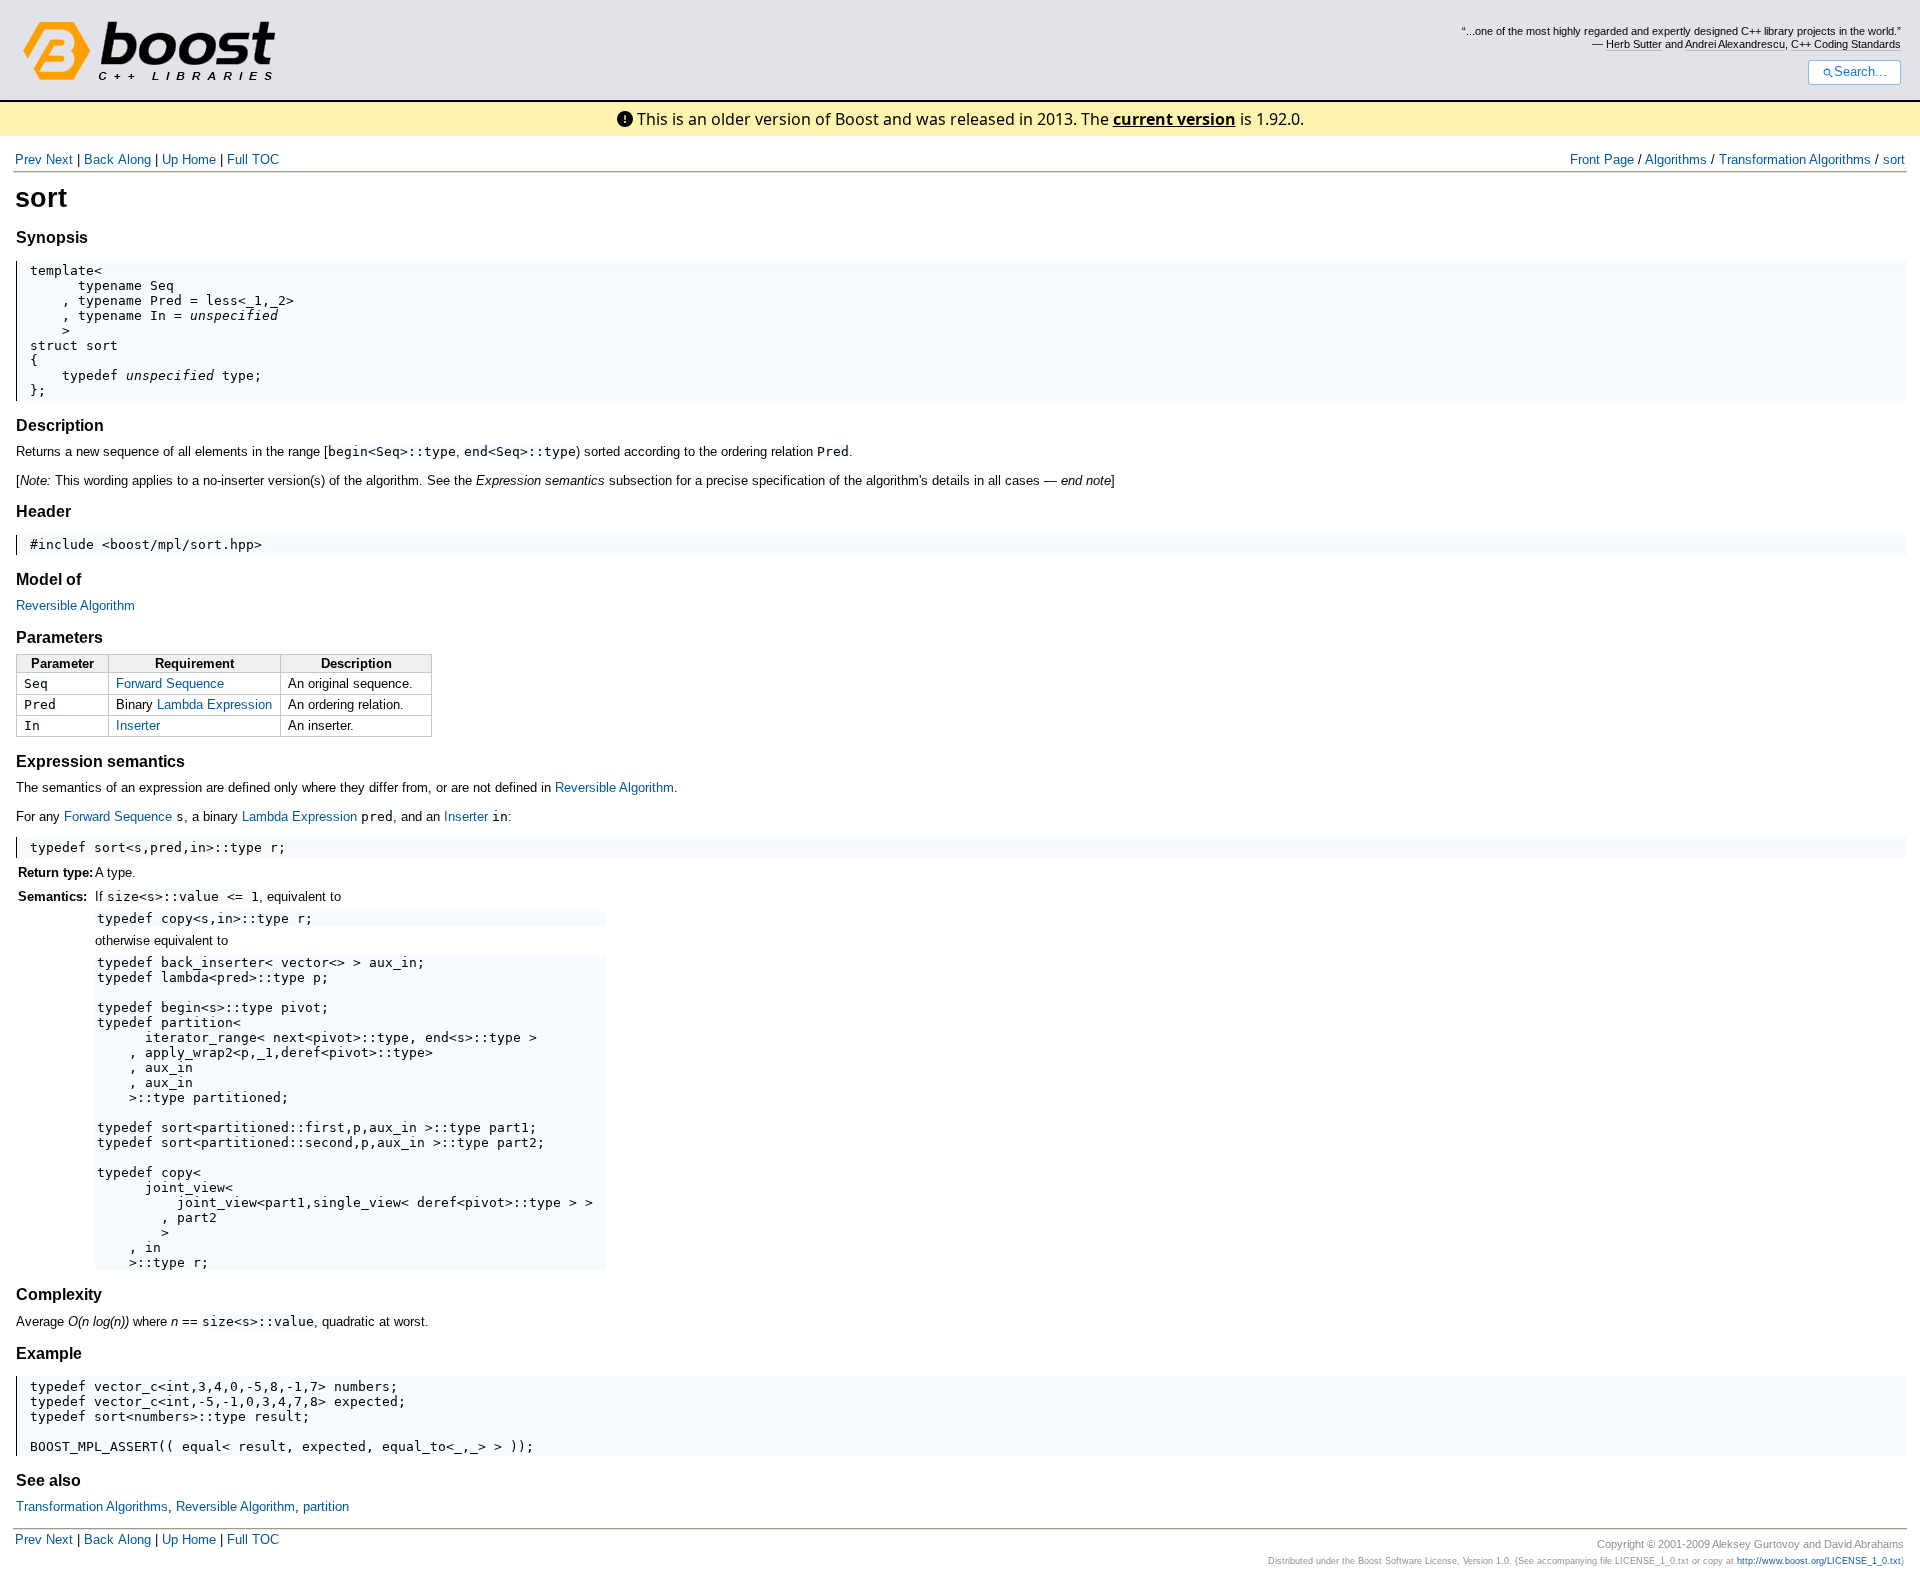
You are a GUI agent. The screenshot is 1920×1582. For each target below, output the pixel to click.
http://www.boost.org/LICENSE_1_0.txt (1819, 1561)
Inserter (138, 725)
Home (199, 159)
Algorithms (1676, 159)
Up (170, 159)
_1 (254, 300)
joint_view (185, 1187)
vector (305, 962)
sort (1894, 159)
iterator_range (201, 1037)
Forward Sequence (170, 683)
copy (177, 918)
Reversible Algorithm (75, 605)
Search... (1860, 72)
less (222, 300)
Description (60, 425)
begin (348, 451)
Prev (28, 159)
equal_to (414, 1446)
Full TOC (253, 159)
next (289, 1037)
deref (301, 1052)
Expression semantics (100, 761)
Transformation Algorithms (1795, 159)
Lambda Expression (214, 704)
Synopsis (52, 237)
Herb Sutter (1634, 44)
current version (1174, 119)
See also (48, 1480)
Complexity (59, 1294)
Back (99, 159)
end (476, 451)
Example (49, 1353)
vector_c (126, 1386)
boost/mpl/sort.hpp (182, 544)
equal (202, 1446)
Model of (48, 579)
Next (59, 159)
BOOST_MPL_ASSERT (94, 1446)
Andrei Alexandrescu (1735, 44)
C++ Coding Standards (1846, 44)
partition (197, 1022)
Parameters (59, 637)
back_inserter (213, 962)
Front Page (1602, 159)
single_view (357, 1202)
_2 (278, 300)
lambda (185, 977)
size (123, 896)
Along (134, 159)
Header (43, 511)
